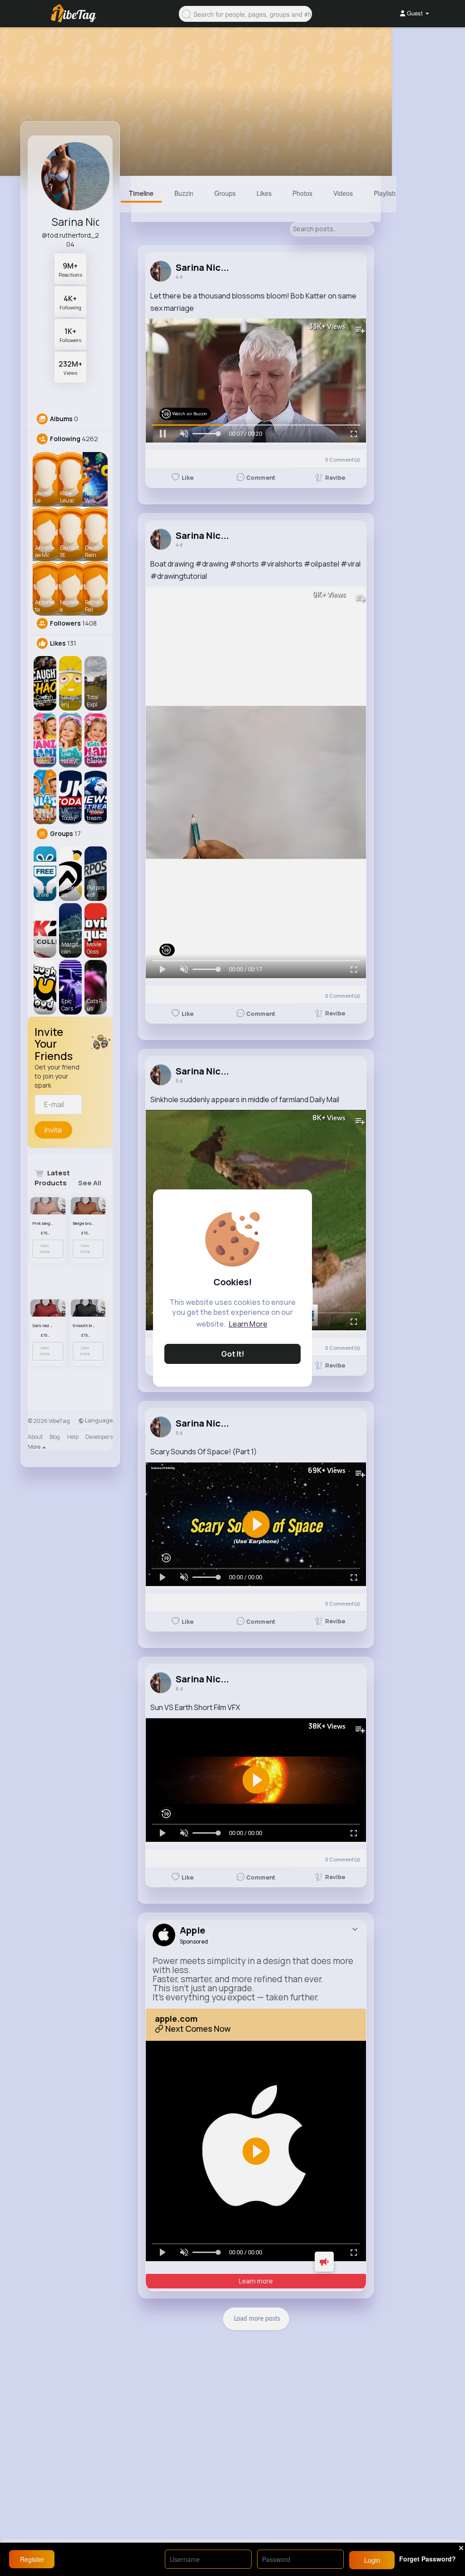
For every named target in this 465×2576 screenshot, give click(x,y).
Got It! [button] (233, 1354)
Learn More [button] (248, 1324)
